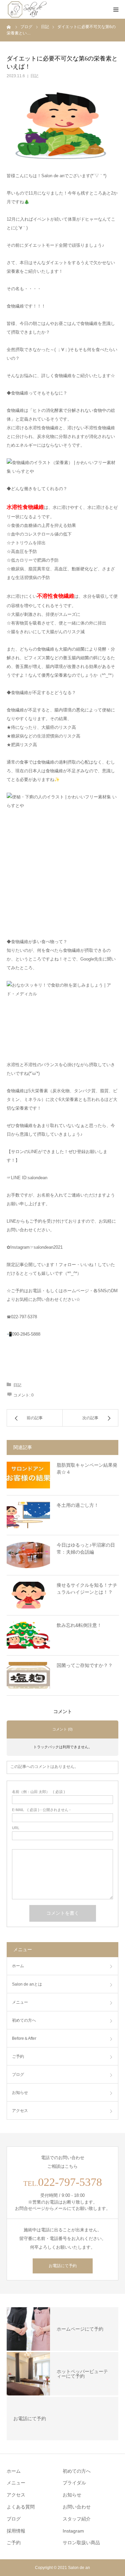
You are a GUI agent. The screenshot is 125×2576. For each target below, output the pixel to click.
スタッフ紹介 (77, 2519)
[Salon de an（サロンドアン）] (27, 9)
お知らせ (20, 2093)
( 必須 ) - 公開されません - (41, 1810)
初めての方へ (24, 2020)
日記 (34, 76)
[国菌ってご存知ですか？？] (28, 1675)
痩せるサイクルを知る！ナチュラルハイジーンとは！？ (87, 1589)
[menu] (116, 9)
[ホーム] (9, 27)
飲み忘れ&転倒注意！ (79, 1625)
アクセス (20, 2111)
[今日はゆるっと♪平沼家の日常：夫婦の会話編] (28, 1555)
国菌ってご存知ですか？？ (85, 1665)
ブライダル (74, 2483)
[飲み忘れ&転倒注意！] (28, 1635)
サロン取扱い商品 (81, 2543)
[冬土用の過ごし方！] (28, 1515)
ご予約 (14, 2543)
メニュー (20, 2002)
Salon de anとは (27, 1984)
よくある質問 (21, 2507)
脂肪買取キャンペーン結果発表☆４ (87, 1469)
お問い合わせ (77, 2507)
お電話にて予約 (63, 2266)
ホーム (18, 1966)
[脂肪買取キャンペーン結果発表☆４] (28, 1475)
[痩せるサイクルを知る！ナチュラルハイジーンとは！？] (28, 1595)
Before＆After (24, 2038)
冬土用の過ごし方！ (78, 1505)
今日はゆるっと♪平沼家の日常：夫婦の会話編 (86, 1548)
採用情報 (16, 2531)
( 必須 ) (38, 1792)
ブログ (18, 2075)
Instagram (73, 2531)
